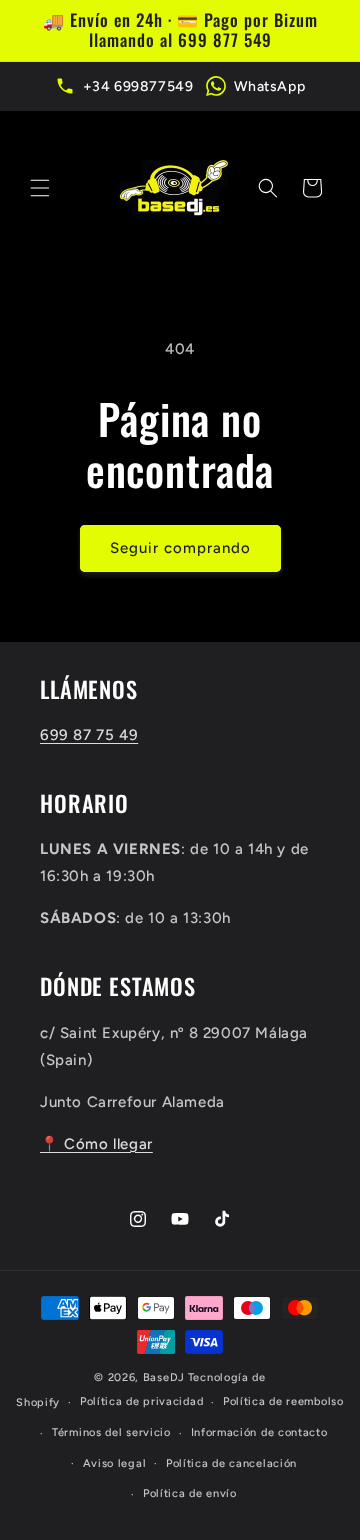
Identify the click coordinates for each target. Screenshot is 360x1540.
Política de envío (190, 1493)
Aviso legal (115, 1463)
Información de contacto (259, 1432)
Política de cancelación (231, 1463)
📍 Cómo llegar (96, 1144)
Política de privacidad (141, 1401)
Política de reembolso (283, 1401)
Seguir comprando (180, 548)
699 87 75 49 (89, 735)
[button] (40, 188)
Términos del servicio (111, 1432)
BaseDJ (164, 1377)
